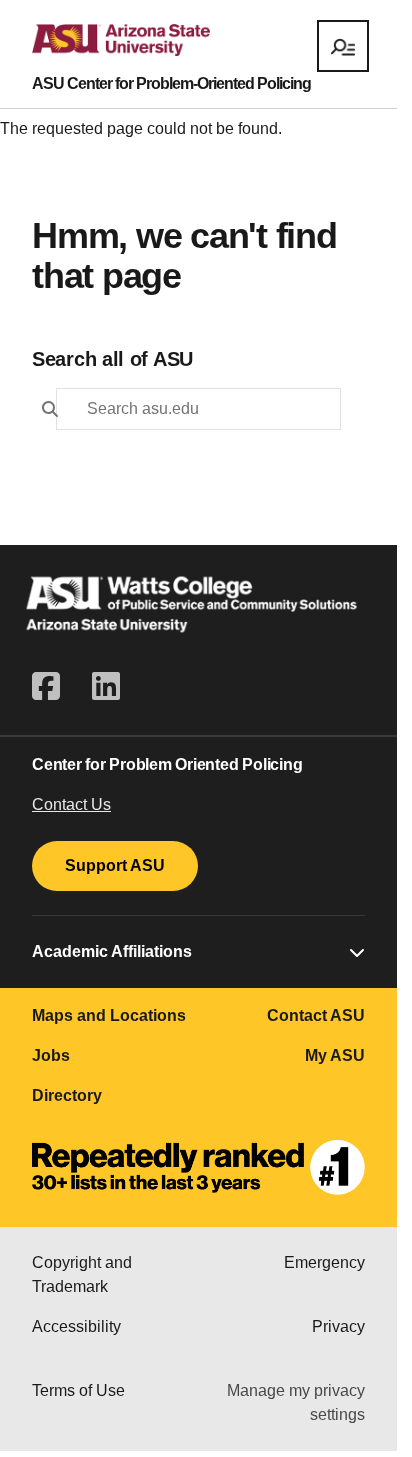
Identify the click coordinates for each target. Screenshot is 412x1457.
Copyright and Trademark (82, 1274)
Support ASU (115, 865)
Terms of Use (78, 1390)
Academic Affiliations (112, 951)
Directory (67, 1095)
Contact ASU (316, 1015)
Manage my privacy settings (296, 1402)
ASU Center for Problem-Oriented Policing (171, 84)
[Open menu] (343, 46)
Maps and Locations (109, 1015)
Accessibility (76, 1326)
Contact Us (71, 804)
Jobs (51, 1055)
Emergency (324, 1262)
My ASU (335, 1055)
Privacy (338, 1326)
